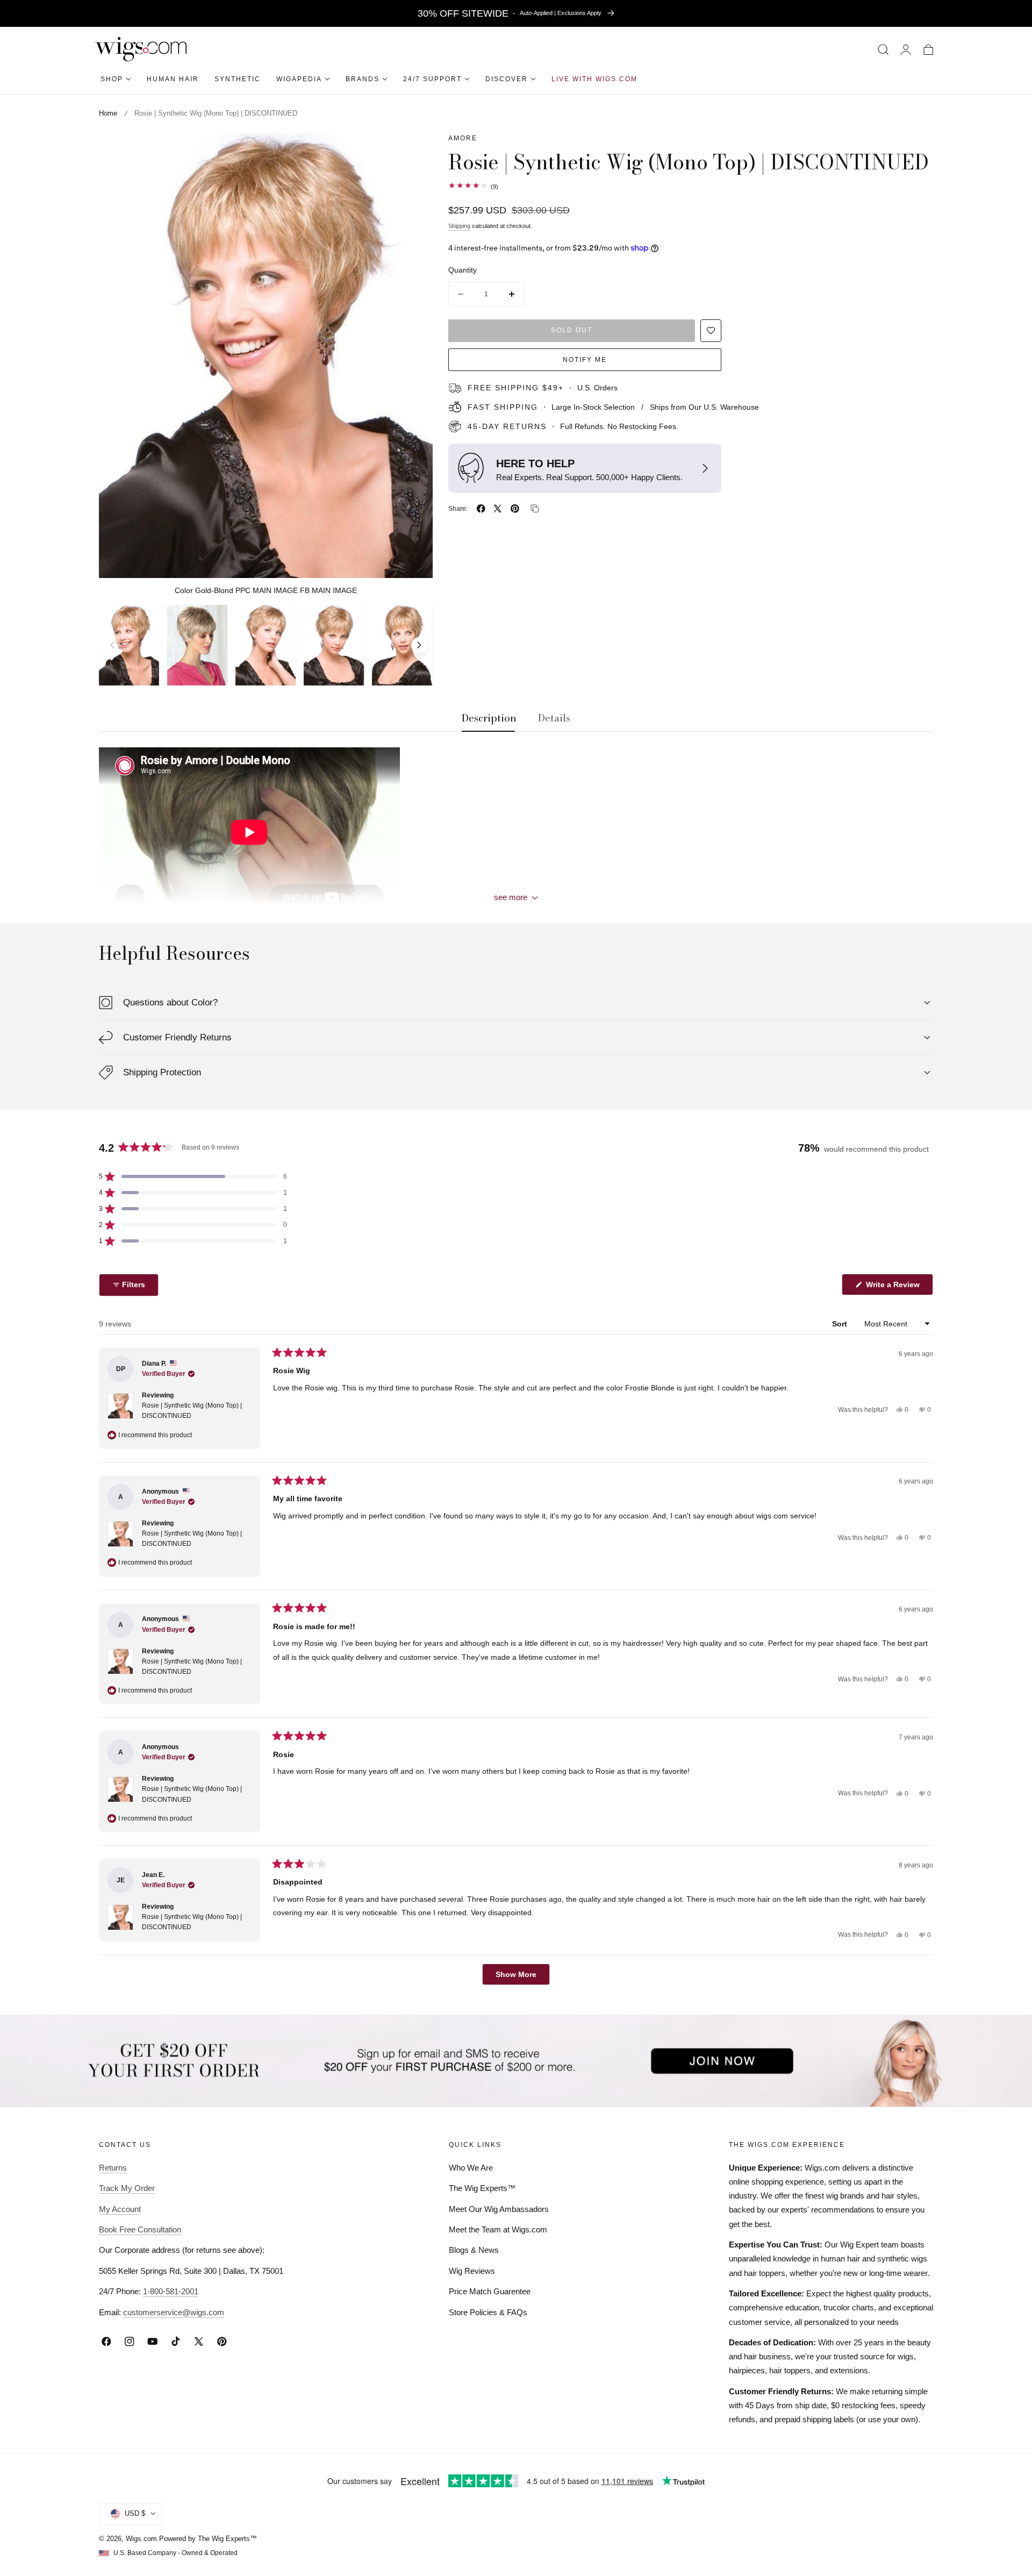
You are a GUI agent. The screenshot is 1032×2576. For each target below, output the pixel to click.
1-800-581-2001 (171, 2291)
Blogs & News (474, 2250)
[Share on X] (498, 509)
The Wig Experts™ (482, 2188)
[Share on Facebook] (481, 509)
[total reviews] (691, 185)
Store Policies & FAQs (488, 2312)
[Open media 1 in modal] (413, 153)
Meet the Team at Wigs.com (498, 2229)
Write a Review (894, 1287)
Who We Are (471, 2167)
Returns (113, 2167)
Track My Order (127, 2188)
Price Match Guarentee (490, 2291)
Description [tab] (489, 718)
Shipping (459, 226)
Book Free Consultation (140, 2229)
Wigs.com (141, 2538)
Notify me (585, 359)
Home (108, 113)
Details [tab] (554, 718)
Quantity (463, 270)
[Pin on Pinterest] (515, 509)
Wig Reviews (472, 2271)
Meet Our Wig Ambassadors (499, 2208)
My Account (120, 2208)
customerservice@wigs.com (174, 2312)
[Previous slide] (112, 645)
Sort (841, 1323)
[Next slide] (419, 645)
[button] (883, 49)
